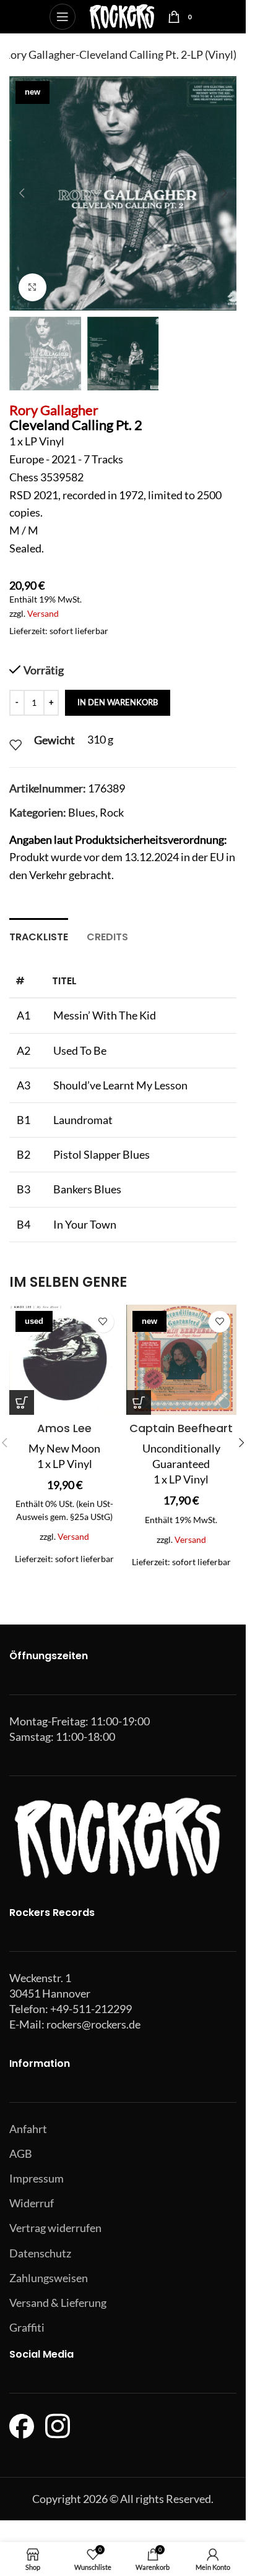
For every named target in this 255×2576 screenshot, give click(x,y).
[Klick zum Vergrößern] (32, 287)
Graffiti (27, 2327)
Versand (43, 613)
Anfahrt (28, 2129)
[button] (22, 193)
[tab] (39, 935)
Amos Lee (64, 1428)
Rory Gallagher (54, 410)
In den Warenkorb (118, 702)
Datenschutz (40, 2253)
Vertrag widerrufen (55, 2228)
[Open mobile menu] (63, 17)
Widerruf (32, 2203)
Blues (82, 812)
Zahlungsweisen (49, 2278)
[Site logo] (122, 15)
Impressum (37, 2178)
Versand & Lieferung (58, 2303)
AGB (21, 2153)
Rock (112, 812)
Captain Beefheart (181, 1428)
